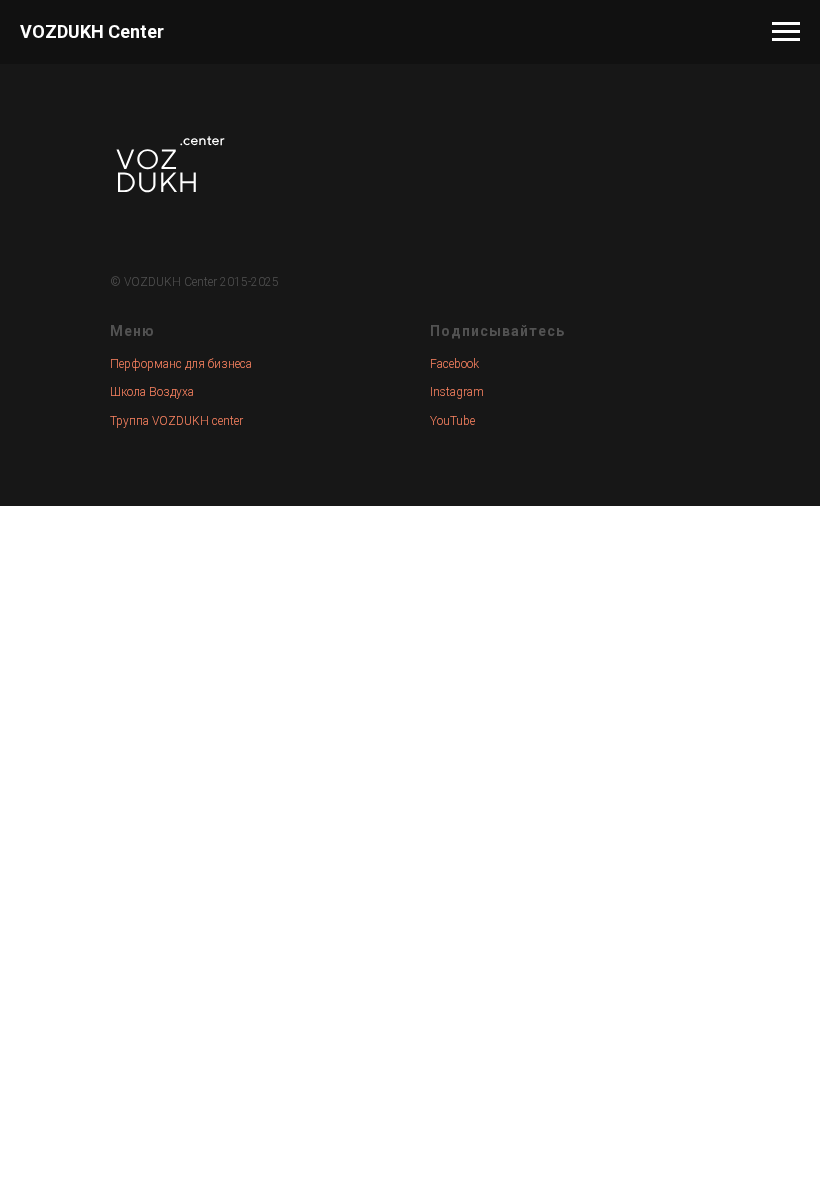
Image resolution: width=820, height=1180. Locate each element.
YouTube (452, 421)
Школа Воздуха (152, 392)
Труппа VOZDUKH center (176, 421)
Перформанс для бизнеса (181, 364)
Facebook (454, 364)
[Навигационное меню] (786, 32)
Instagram (457, 392)
